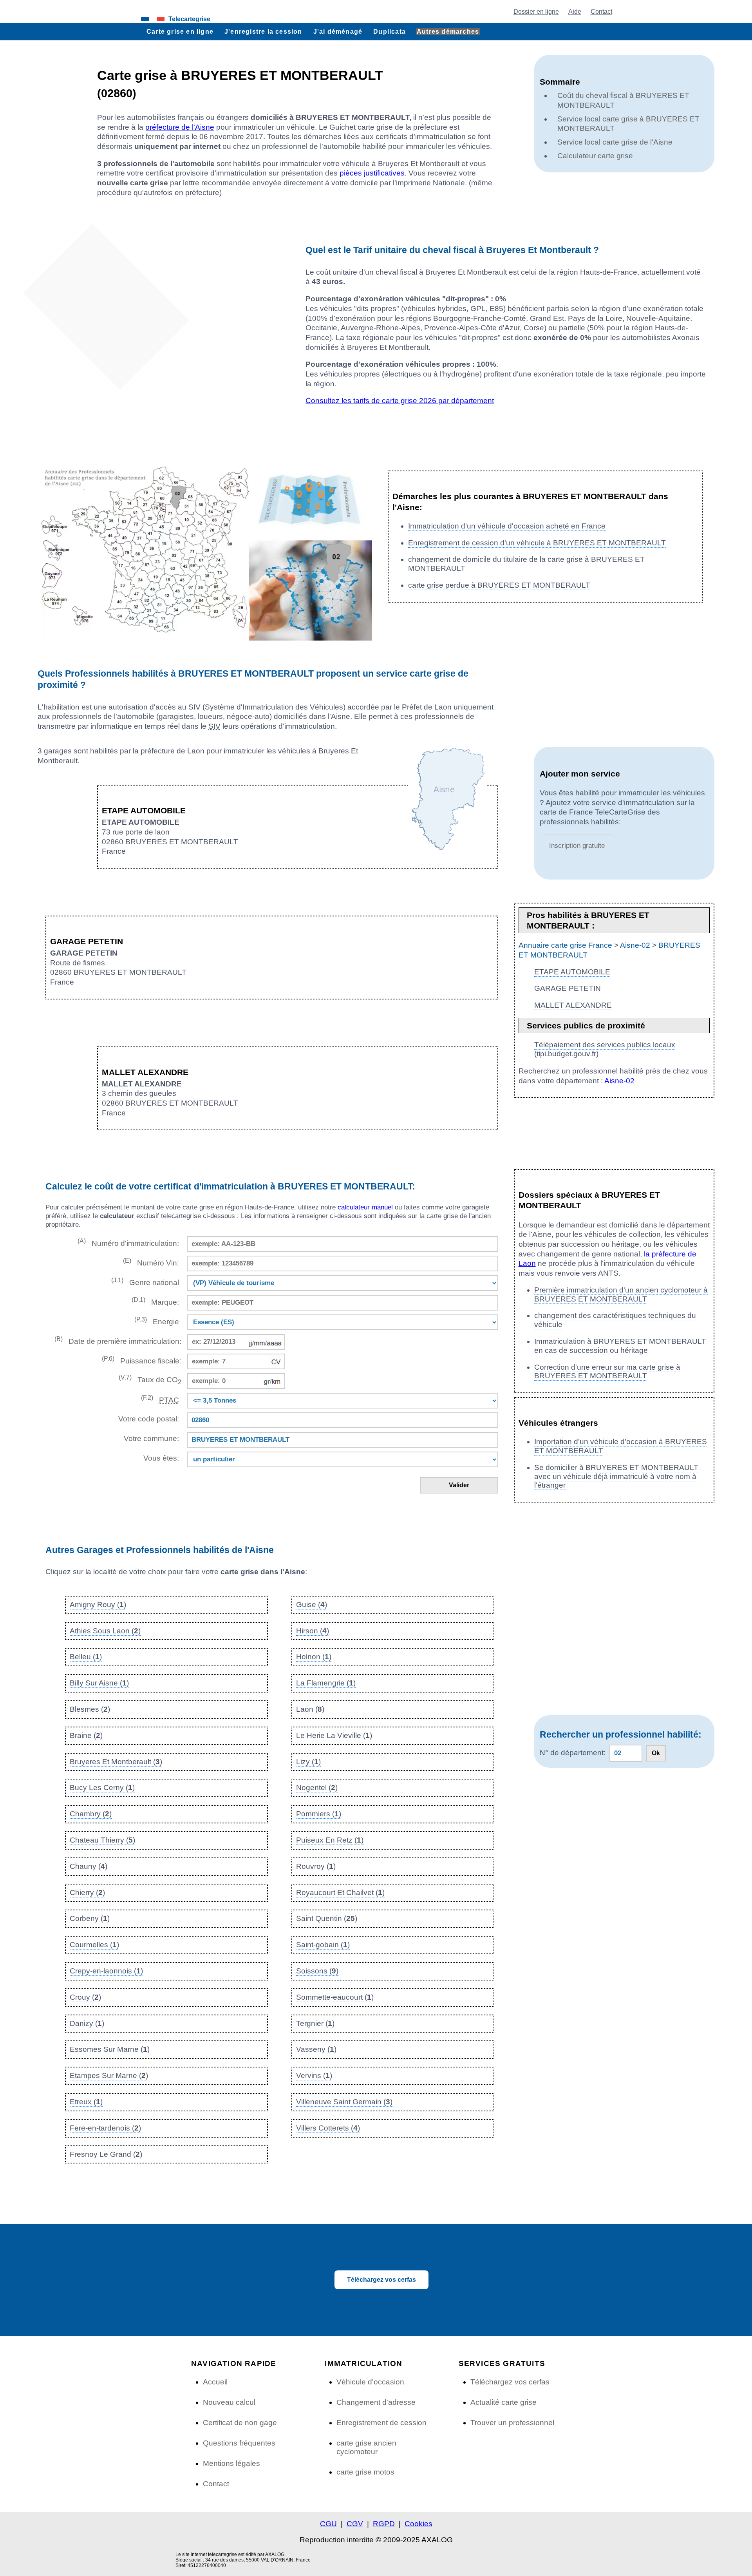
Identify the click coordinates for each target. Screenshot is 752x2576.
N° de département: (573, 1753)
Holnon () (314, 1657)
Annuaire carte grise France (565, 945)
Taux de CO (150, 1380)
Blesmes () (90, 1709)
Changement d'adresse (376, 2402)
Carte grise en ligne (180, 31)
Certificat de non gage (240, 2423)
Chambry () (91, 1814)
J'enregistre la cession (263, 31)
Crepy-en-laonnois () (106, 1971)
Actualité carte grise (503, 2402)
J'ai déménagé (338, 31)
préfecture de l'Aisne (180, 127)
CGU (328, 2524)
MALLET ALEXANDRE (573, 1005)
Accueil (215, 2382)
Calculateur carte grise (595, 156)
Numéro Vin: (151, 1262)
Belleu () (86, 1657)
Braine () (86, 1735)
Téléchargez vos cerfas (381, 2280)
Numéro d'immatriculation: (128, 1243)
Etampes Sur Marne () (109, 2075)
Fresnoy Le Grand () (106, 2154)
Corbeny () (90, 1918)
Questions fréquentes (239, 2443)
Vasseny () (316, 2049)
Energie (157, 1321)
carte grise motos (365, 2472)
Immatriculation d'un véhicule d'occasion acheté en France (507, 526)
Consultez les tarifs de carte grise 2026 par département (400, 401)
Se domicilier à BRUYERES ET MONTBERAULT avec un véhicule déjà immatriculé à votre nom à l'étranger (616, 1476)
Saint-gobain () (323, 1945)
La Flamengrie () (326, 1683)
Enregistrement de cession (381, 2423)
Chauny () (89, 1866)
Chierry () (87, 1893)
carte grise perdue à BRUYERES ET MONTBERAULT (499, 585)
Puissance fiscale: (142, 1360)
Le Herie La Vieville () (334, 1735)
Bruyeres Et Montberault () (116, 1762)
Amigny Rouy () (98, 1605)
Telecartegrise (189, 19)
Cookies (418, 2524)
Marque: (155, 1301)
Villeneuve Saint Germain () (344, 2102)
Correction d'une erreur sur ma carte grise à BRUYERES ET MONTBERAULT (607, 1372)
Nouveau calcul (229, 2402)
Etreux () (86, 2102)
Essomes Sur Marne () (110, 2049)
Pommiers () (319, 1814)
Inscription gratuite (577, 846)
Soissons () (317, 1971)
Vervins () (314, 2075)
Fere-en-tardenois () (105, 2128)
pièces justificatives (372, 173)
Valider (459, 1485)
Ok (656, 1753)
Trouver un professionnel (512, 2423)
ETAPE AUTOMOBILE (572, 972)
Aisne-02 (635, 945)
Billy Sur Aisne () (99, 1683)
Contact (601, 11)
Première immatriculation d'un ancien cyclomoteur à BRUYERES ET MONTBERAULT (621, 1294)
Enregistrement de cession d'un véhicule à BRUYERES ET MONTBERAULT (537, 543)
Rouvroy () (316, 1866)
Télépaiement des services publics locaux (605, 1045)
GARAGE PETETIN (568, 988)
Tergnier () (315, 2023)
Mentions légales (231, 2463)
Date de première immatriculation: (118, 1340)
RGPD (384, 2524)
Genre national (145, 1282)
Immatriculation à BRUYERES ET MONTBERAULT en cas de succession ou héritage (620, 1346)
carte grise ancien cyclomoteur (366, 2447)
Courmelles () (94, 1945)
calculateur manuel (365, 1207)
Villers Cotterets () (328, 2128)
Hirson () (313, 1631)
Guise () (312, 1605)
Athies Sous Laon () (105, 1631)
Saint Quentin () (327, 1918)
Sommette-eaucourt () (335, 1997)
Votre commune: (149, 1438)
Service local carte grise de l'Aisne (615, 142)
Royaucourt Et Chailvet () (340, 1893)
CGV (355, 2524)
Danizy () (87, 2023)
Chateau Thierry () (102, 1840)
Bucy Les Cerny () (102, 1788)
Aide (575, 11)
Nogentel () (317, 1788)
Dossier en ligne (536, 11)
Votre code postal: (147, 1419)
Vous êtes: (161, 1458)
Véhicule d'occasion (370, 2382)
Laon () (310, 1709)
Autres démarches (448, 31)
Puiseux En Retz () (330, 1840)
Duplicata (390, 31)
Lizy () (308, 1762)
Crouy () (85, 1997)
